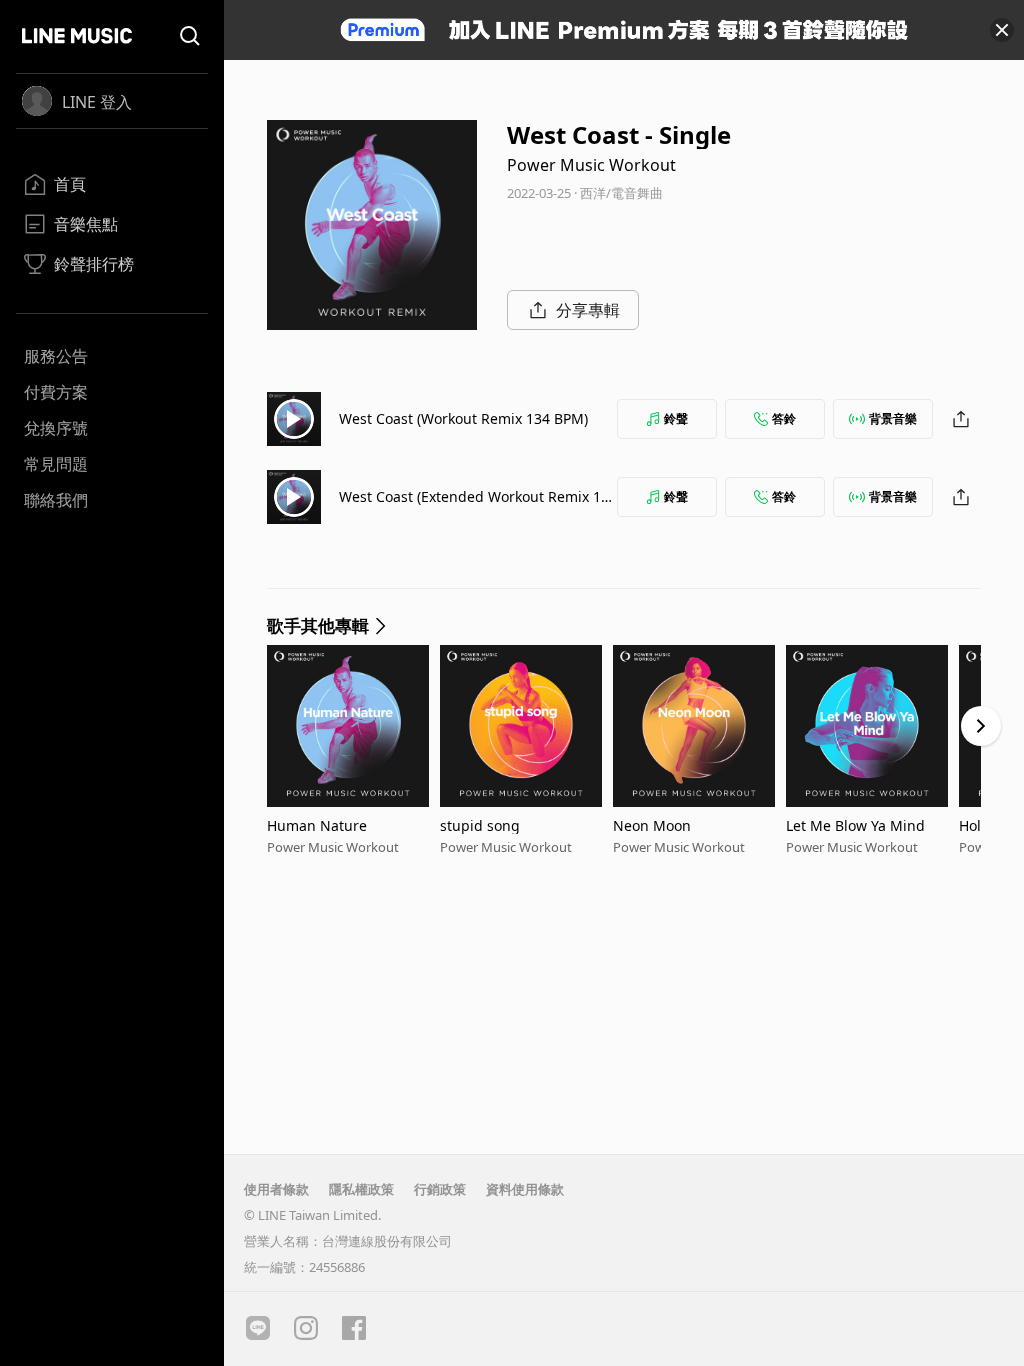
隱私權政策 (361, 1189)
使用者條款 (276, 1189)
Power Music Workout (591, 165)
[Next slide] (981, 726)
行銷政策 (440, 1189)
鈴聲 (676, 418)
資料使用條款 (525, 1189)
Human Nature (317, 825)
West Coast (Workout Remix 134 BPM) (463, 418)
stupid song (480, 825)
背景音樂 (893, 418)
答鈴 (784, 418)
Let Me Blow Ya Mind (855, 825)
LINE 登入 (97, 102)
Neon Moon (652, 825)
